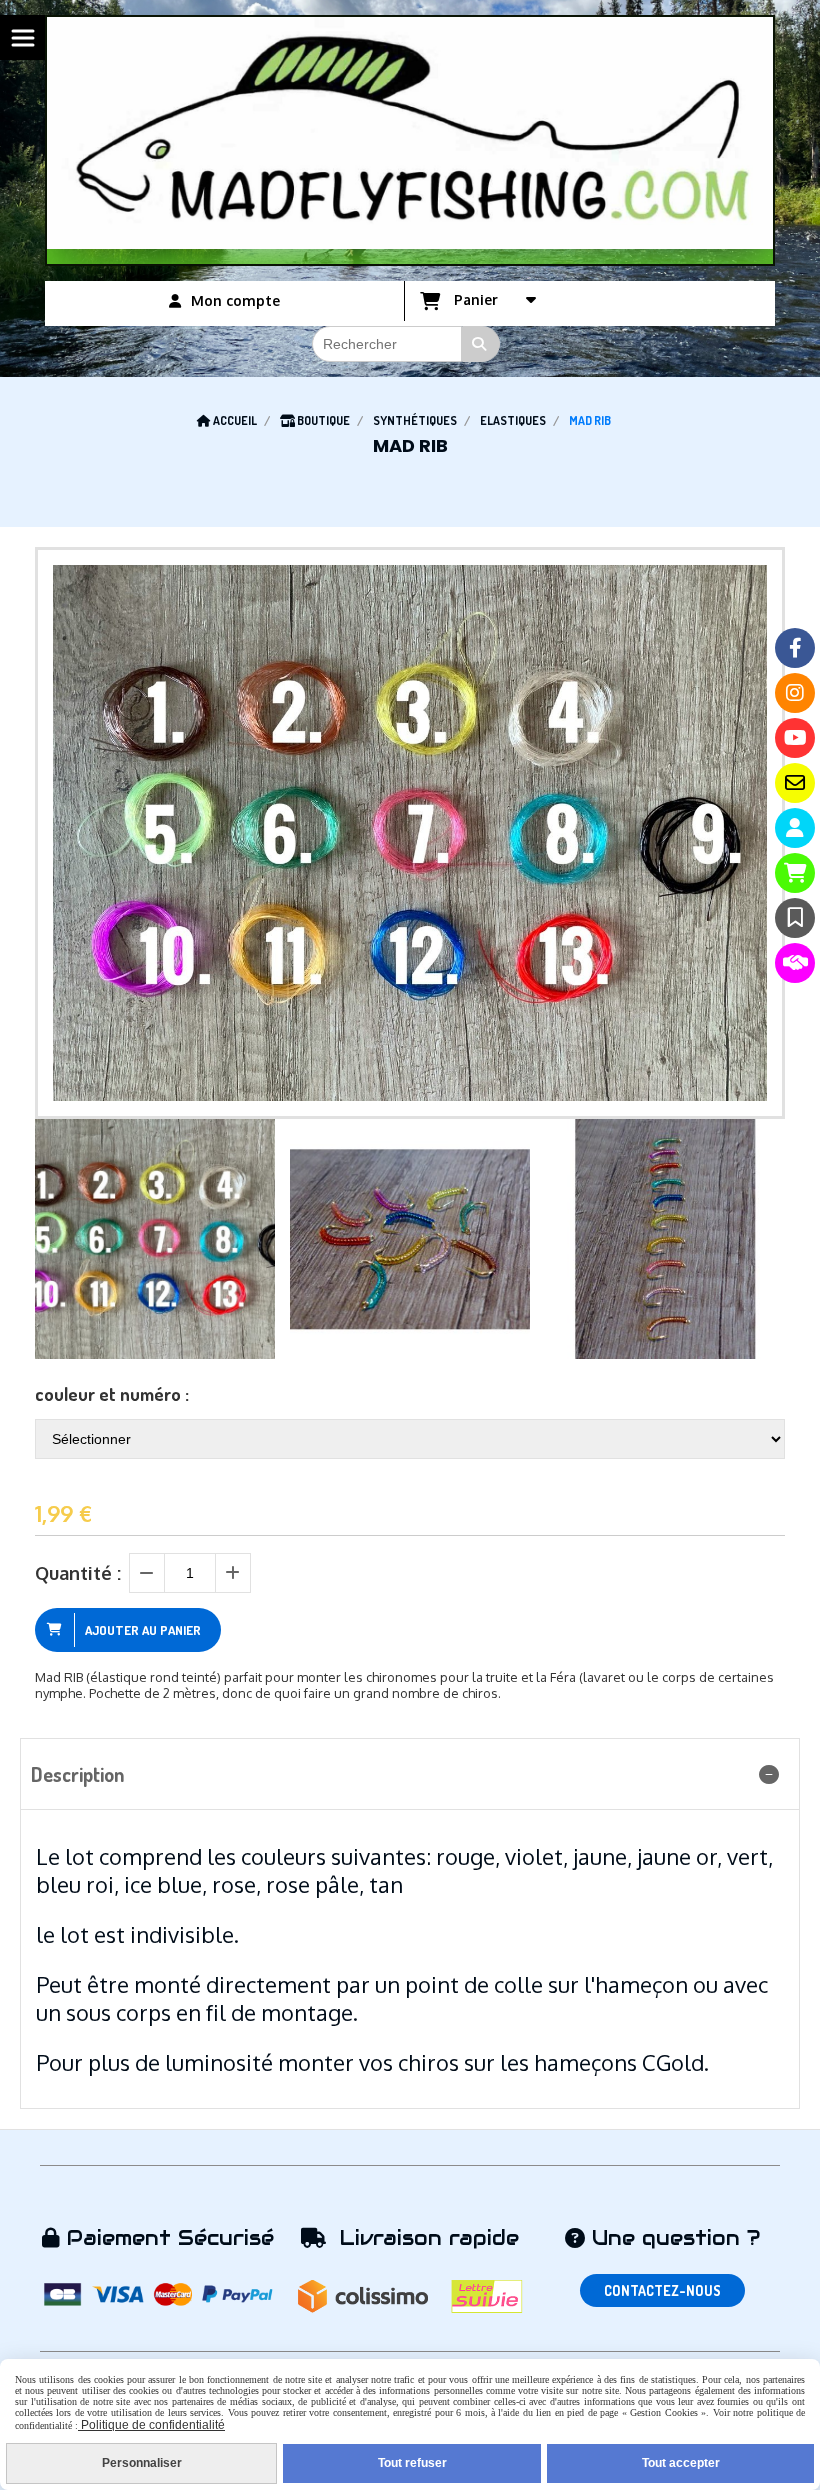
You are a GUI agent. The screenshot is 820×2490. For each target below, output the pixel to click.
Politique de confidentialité (151, 2425)
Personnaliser (142, 2463)
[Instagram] (795, 693)
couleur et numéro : (112, 1394)
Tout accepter (681, 2463)
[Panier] (795, 873)
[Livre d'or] (795, 918)
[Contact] (795, 783)
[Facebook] (795, 648)
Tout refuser (412, 2463)
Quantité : (78, 1573)
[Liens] (795, 963)
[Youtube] (795, 738)
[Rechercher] (481, 344)
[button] (757, 1239)
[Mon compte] (795, 828)
